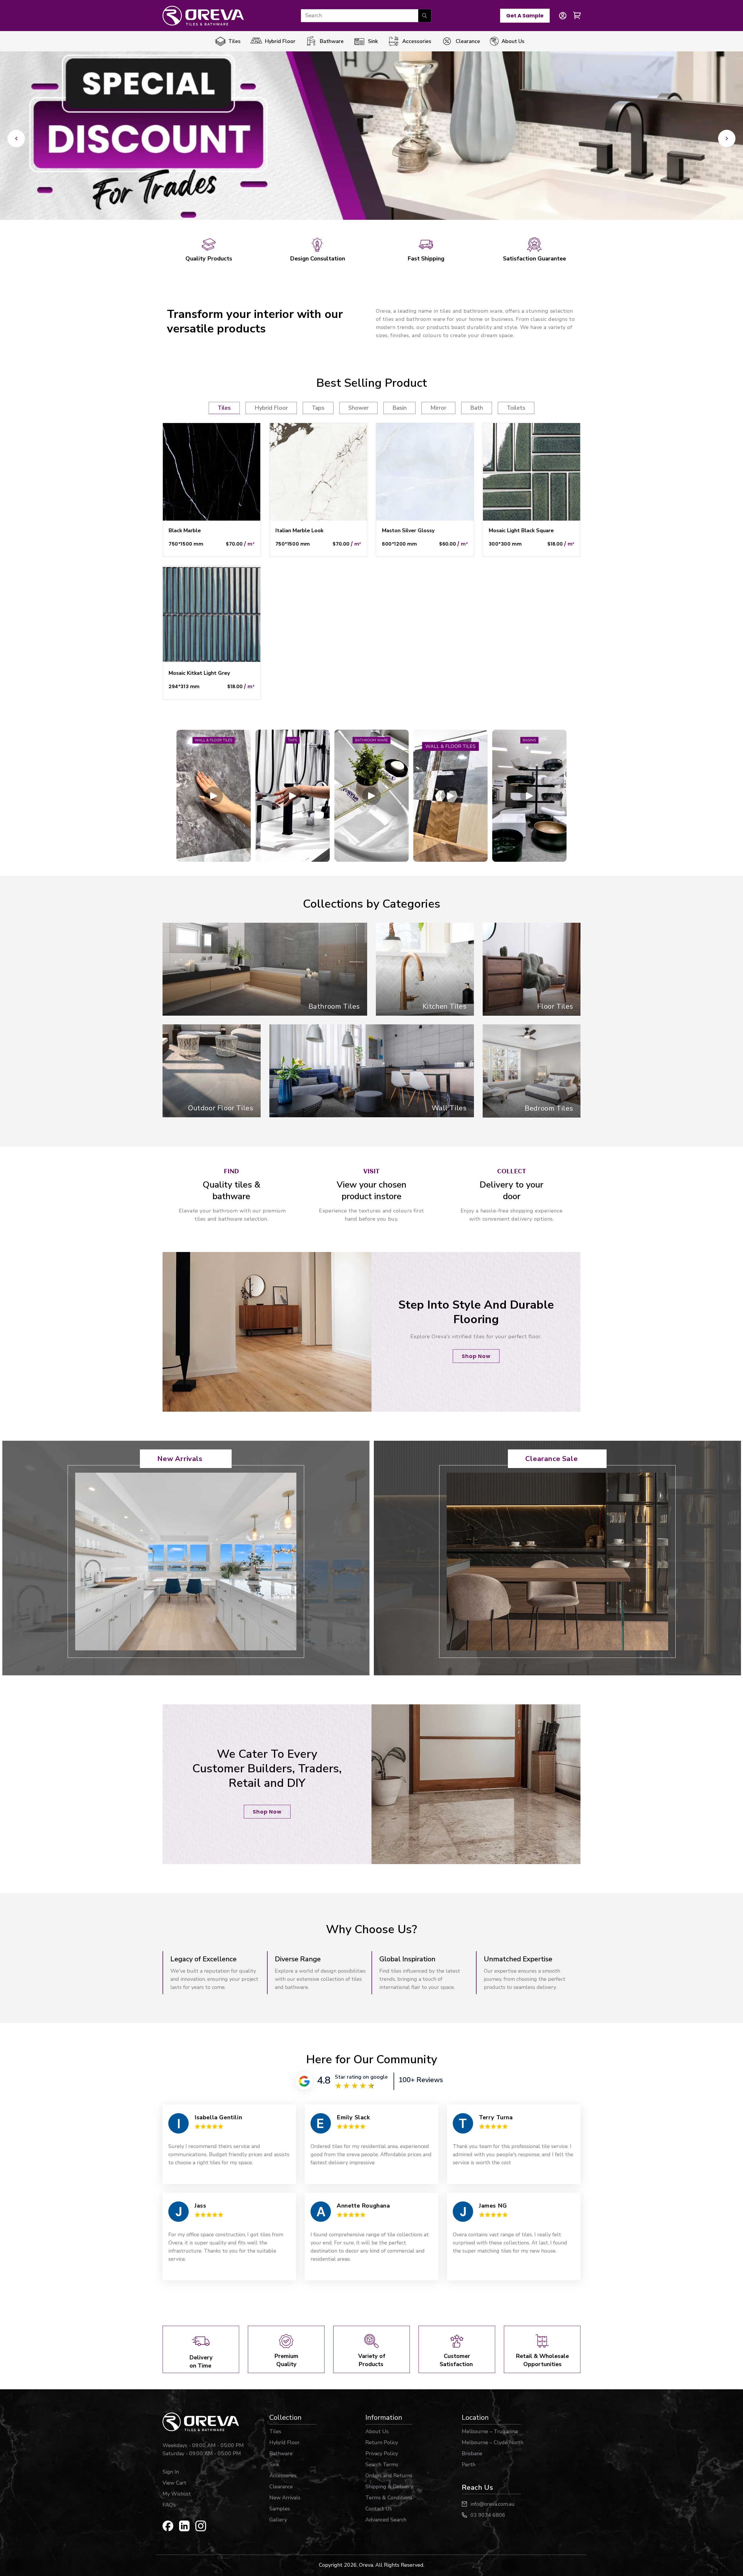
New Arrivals (180, 1459)
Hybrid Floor (284, 2442)
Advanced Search (386, 2520)
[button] (577, 16)
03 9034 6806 (488, 2515)
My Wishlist (177, 2494)
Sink (274, 2465)
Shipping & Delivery (389, 2487)
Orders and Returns (389, 2476)
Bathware (281, 2453)
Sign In (171, 2472)
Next (727, 138)
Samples (280, 2509)
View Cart (174, 2483)
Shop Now (476, 1356)
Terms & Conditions (389, 2498)
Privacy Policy (382, 2453)
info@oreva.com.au (493, 2504)
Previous (16, 138)
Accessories (283, 2476)
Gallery (278, 2520)
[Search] (425, 16)
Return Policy (382, 2442)
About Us (377, 2431)
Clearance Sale (551, 1459)
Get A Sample (525, 16)
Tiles (275, 2431)
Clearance (281, 2487)
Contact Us (379, 2509)
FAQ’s (169, 2505)
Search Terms (382, 2465)
